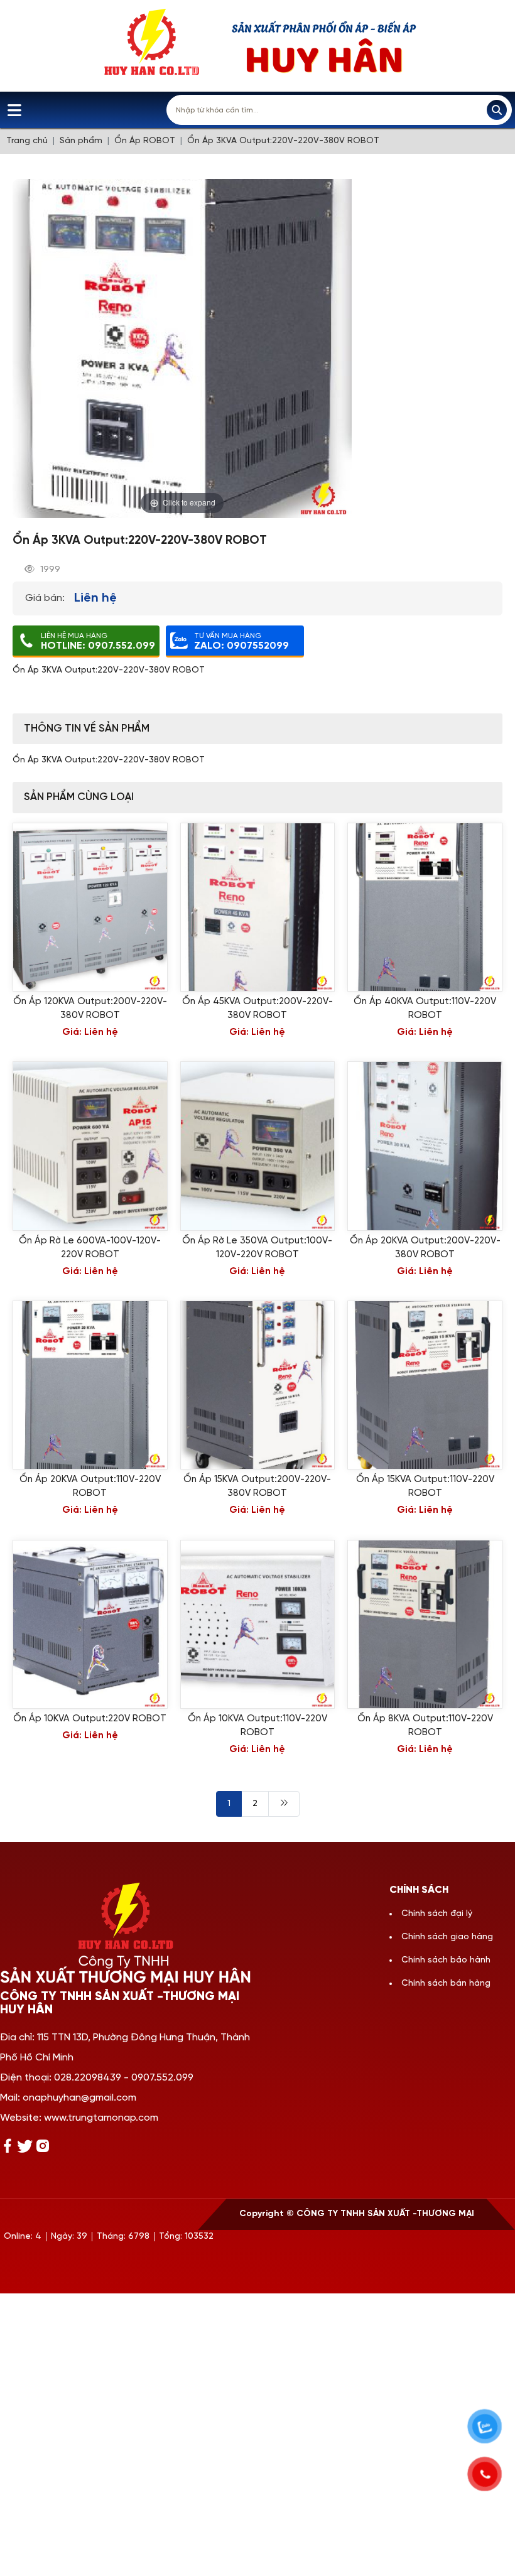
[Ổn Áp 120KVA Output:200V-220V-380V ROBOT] (90, 907)
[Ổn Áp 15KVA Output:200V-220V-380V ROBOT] (258, 1385)
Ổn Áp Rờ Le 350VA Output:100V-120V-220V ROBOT (257, 1248)
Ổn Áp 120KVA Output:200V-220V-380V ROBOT (90, 1009)
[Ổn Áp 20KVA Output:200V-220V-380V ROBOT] (425, 1146)
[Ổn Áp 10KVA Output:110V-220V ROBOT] (258, 1624)
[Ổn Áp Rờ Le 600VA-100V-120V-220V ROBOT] (90, 1146)
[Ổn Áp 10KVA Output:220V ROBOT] (90, 1624)
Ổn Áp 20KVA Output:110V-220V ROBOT (90, 1486)
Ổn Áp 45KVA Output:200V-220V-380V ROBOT (257, 1009)
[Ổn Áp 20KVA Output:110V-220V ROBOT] (90, 1385)
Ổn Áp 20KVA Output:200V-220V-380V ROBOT (425, 1248)
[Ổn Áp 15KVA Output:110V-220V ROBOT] (425, 1385)
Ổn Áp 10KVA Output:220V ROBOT (90, 1719)
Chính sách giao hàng (447, 1937)
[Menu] (14, 110)
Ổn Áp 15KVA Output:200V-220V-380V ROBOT (257, 1486)
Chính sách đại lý (437, 1914)
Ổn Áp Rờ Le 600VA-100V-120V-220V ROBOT (90, 1248)
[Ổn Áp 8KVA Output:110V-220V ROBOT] (425, 1624)
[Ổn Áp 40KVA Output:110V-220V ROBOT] (425, 907)
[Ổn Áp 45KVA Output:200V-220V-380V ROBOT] (258, 907)
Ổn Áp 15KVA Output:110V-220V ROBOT (425, 1486)
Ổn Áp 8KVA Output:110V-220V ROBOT (425, 1726)
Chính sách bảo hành (446, 1960)
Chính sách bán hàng (446, 1983)
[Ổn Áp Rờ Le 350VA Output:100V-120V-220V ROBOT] (258, 1146)
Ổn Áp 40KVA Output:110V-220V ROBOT (425, 1009)
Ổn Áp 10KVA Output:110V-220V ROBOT (257, 1726)
